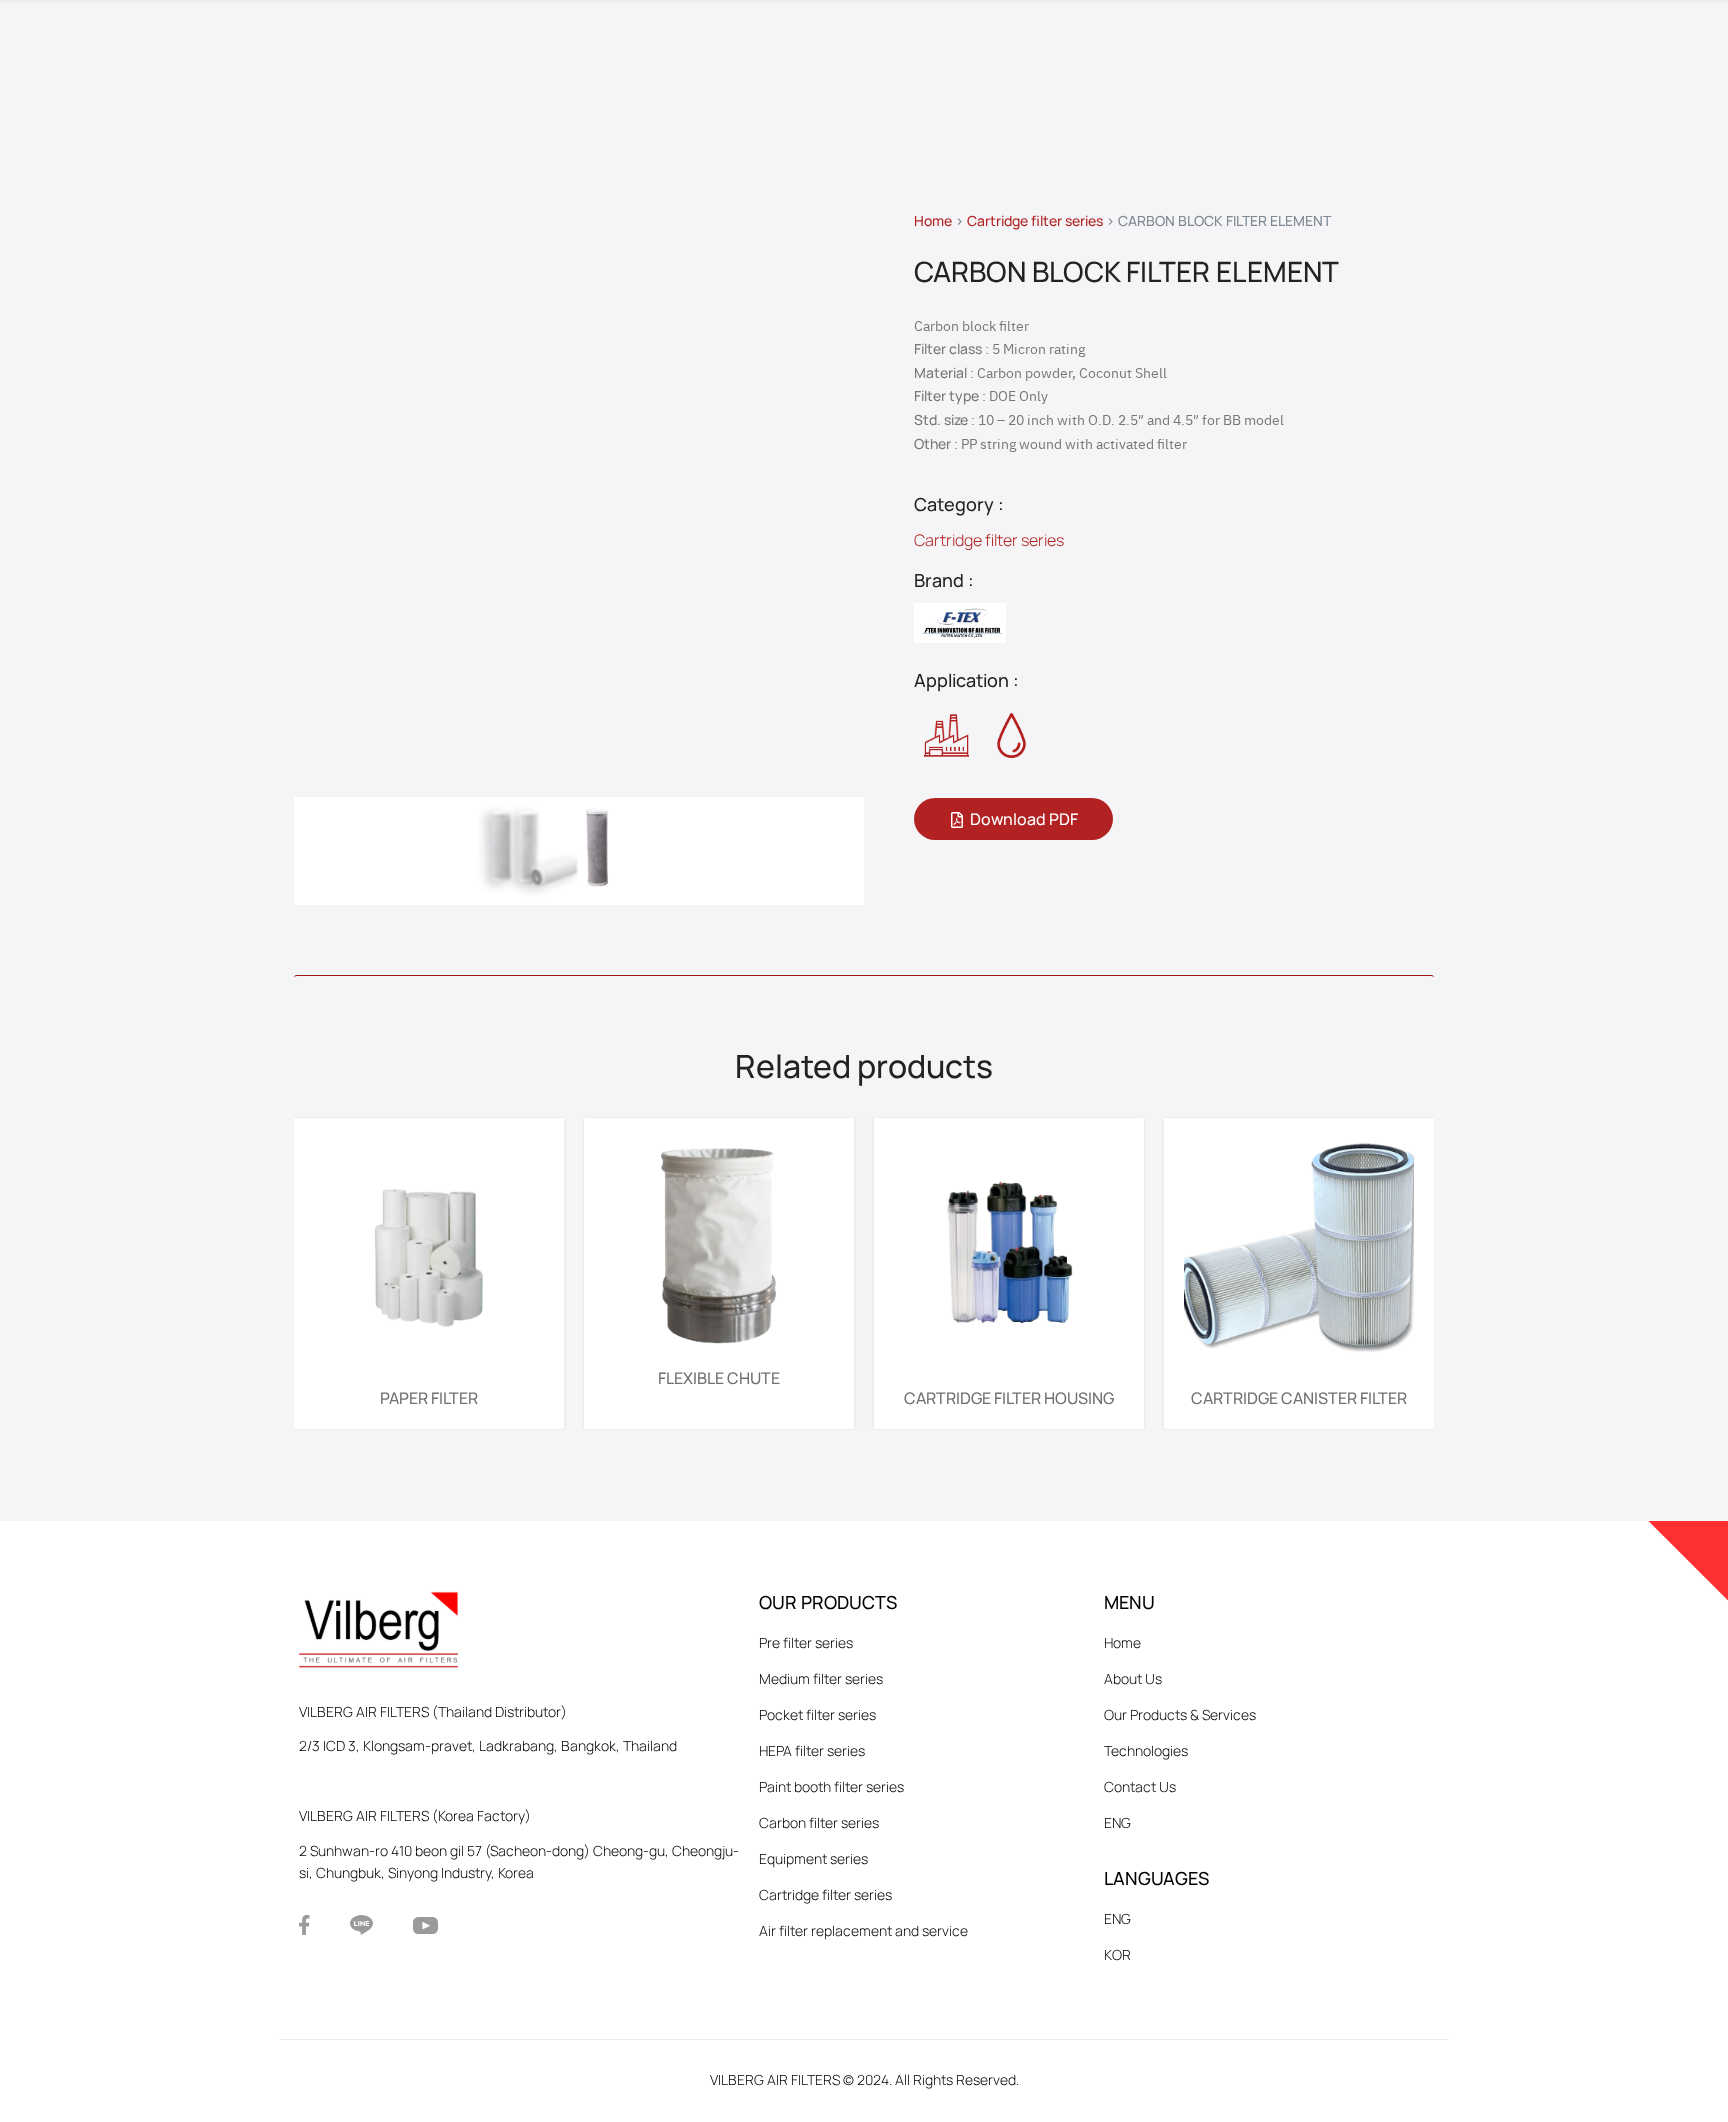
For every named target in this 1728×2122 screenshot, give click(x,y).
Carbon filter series (819, 1822)
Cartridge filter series (1035, 220)
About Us (1133, 1678)
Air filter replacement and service (863, 1930)
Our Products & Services (1180, 1714)
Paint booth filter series (831, 1786)
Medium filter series (821, 1678)
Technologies (1146, 1750)
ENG (1117, 1822)
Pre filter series (806, 1642)
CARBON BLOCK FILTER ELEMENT (1126, 271)
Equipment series (813, 1858)
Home (933, 220)
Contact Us (1140, 1786)
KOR (1117, 1954)
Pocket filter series (817, 1714)
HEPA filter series (812, 1750)
